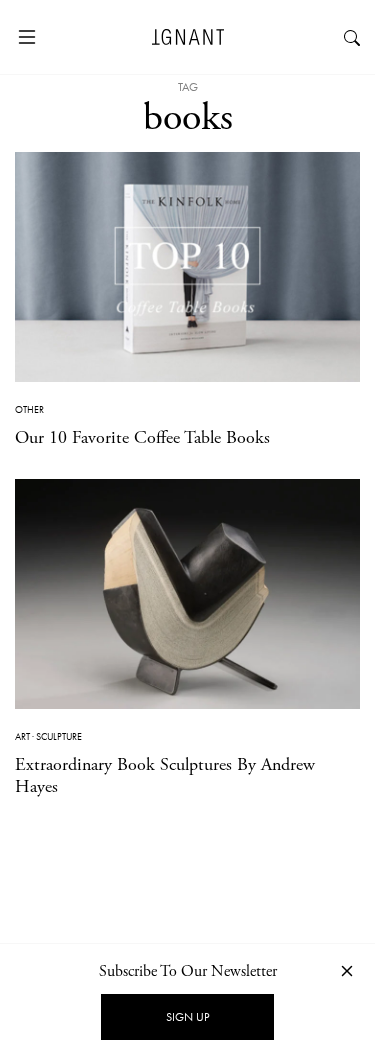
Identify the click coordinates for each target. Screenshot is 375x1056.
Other (29, 409)
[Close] (347, 970)
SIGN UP (187, 1017)
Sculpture (59, 736)
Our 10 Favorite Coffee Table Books (142, 437)
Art (22, 736)
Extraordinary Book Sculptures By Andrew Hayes (165, 775)
